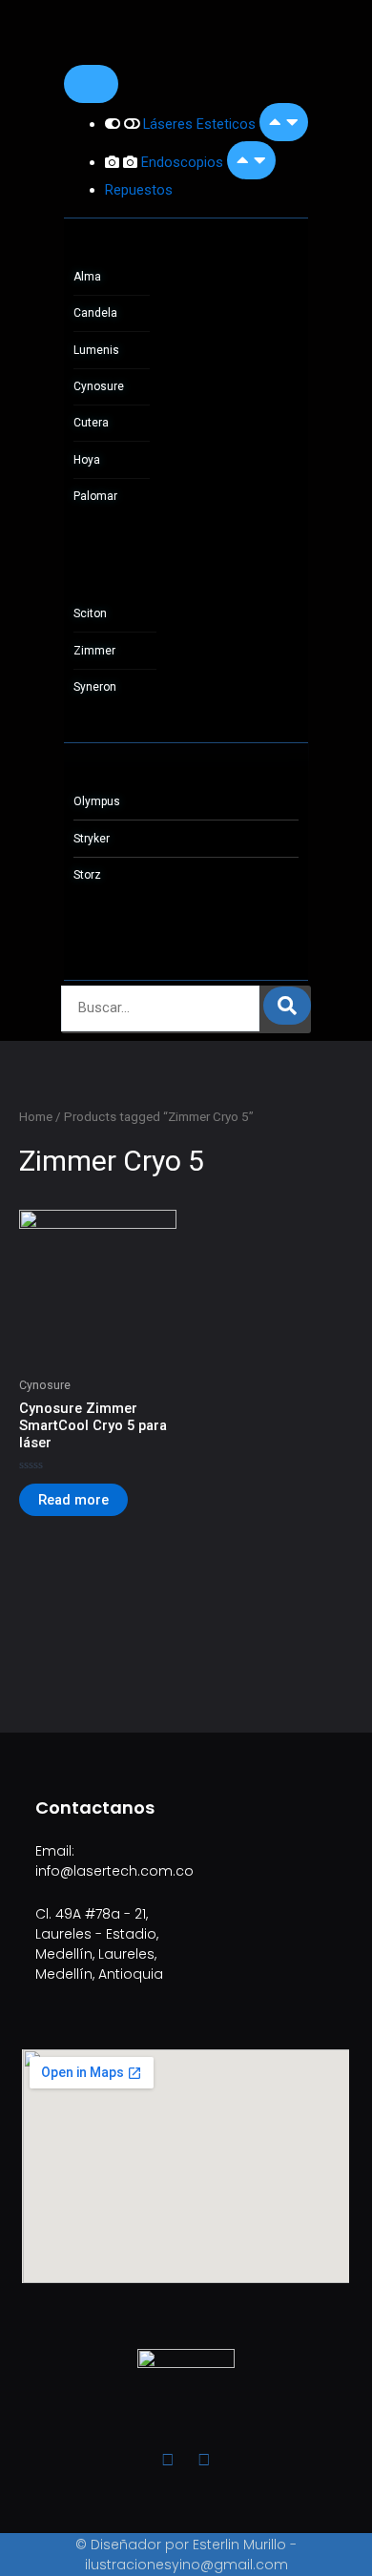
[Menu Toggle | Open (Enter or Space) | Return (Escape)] (91, 84)
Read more (73, 1500)
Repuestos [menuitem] (139, 190)
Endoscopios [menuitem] (184, 162)
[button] (284, 122)
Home (36, 1117)
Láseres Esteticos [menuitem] (201, 124)
